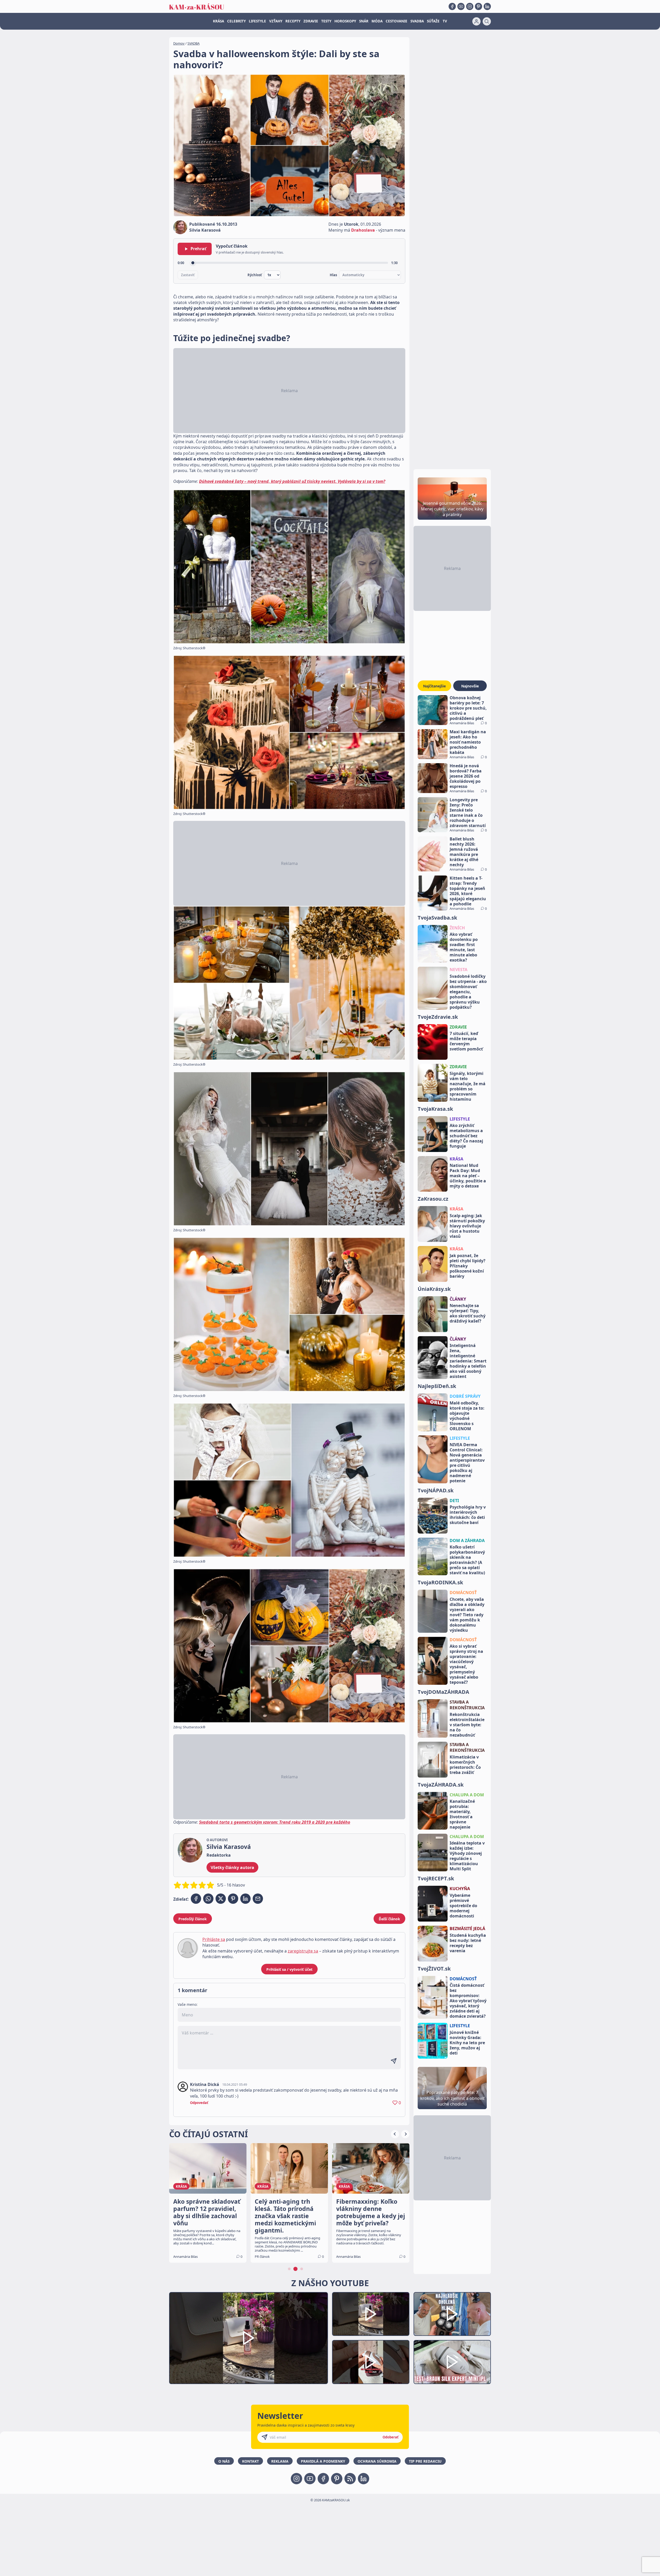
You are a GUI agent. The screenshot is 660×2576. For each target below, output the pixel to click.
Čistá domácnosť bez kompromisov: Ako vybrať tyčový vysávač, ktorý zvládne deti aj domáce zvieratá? (468, 2001)
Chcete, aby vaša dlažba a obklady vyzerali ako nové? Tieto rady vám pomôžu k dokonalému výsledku (467, 1615)
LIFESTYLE (257, 21)
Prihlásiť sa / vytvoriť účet (289, 1969)
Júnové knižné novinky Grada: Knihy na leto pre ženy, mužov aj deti (467, 2043)
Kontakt (250, 2461)
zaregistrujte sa (303, 1951)
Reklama (280, 2461)
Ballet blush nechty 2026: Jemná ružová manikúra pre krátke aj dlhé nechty (464, 852)
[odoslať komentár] (394, 2061)
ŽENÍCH (457, 928)
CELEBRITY (236, 21)
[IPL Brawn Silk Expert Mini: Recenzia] (452, 2362)
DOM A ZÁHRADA (467, 1540)
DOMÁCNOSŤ (463, 1593)
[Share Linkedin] (245, 1899)
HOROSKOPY (345, 21)
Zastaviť (188, 275)
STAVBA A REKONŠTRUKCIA (467, 1705)
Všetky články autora (232, 1867)
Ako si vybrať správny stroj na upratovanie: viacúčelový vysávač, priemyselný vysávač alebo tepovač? (466, 1664)
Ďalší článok (389, 1919)
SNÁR (364, 21)
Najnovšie (470, 686)
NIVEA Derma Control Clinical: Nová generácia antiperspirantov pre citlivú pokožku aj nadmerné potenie (467, 1463)
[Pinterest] (478, 6)
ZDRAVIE (311, 21)
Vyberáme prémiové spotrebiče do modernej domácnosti (463, 1906)
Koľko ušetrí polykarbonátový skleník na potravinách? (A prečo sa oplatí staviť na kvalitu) (467, 1560)
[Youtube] (461, 6)
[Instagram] (470, 6)
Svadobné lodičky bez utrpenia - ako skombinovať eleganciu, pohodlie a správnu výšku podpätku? (468, 992)
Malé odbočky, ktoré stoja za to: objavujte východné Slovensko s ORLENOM (467, 1416)
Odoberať (391, 2437)
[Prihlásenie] (476, 21)
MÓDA (377, 21)
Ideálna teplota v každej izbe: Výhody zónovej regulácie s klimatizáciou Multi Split (467, 1856)
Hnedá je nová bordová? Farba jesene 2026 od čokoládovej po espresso (466, 776)
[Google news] (350, 2479)
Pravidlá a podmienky (323, 2461)
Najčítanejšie (434, 686)
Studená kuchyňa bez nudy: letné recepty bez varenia (468, 1943)
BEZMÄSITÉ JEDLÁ (467, 1929)
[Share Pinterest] (233, 1899)
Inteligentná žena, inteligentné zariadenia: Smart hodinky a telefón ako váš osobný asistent (468, 1361)
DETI (454, 1501)
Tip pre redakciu (425, 2461)
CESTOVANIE (397, 21)
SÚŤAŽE (433, 21)
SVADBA (417, 21)
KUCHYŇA (460, 1889)
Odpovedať (199, 2103)
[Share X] (221, 1899)
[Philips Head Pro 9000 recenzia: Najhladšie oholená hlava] (452, 2314)
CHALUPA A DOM (467, 1795)
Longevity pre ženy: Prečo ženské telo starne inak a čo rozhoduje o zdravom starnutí (468, 813)
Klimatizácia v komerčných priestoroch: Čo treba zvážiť (465, 1765)
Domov (179, 43)
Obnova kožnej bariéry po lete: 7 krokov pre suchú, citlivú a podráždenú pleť (468, 708)
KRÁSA (218, 21)
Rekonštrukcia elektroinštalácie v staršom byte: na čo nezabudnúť (467, 1725)
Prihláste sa (214, 1939)
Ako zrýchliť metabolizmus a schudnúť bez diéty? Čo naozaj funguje (466, 1136)
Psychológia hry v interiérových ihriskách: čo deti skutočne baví (468, 1515)
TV (445, 21)
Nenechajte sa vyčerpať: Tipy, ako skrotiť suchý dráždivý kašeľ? (468, 1313)
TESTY (326, 21)
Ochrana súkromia (377, 2461)
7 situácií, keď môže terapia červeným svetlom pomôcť (466, 1041)
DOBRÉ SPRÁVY (465, 1396)
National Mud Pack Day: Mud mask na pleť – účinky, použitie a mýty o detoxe (468, 1176)
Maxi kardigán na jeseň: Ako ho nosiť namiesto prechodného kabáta (468, 742)
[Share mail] (258, 1899)
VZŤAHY (276, 21)
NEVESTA (459, 970)
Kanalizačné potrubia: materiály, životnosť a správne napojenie (462, 1814)
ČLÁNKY (458, 1299)
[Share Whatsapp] (208, 1899)
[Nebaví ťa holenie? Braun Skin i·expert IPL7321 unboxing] (371, 2362)
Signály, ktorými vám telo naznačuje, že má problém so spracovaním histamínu (468, 1086)
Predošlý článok (193, 1919)
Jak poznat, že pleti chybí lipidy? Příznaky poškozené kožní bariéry (468, 1266)
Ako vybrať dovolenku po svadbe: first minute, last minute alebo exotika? (464, 947)
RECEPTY (293, 21)
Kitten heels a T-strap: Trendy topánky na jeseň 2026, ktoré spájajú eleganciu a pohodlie (468, 891)
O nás (224, 2461)
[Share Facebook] (196, 1899)
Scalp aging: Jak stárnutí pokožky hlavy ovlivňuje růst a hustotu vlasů (467, 1226)
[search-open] (487, 21)
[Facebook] (452, 6)
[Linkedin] (487, 6)
